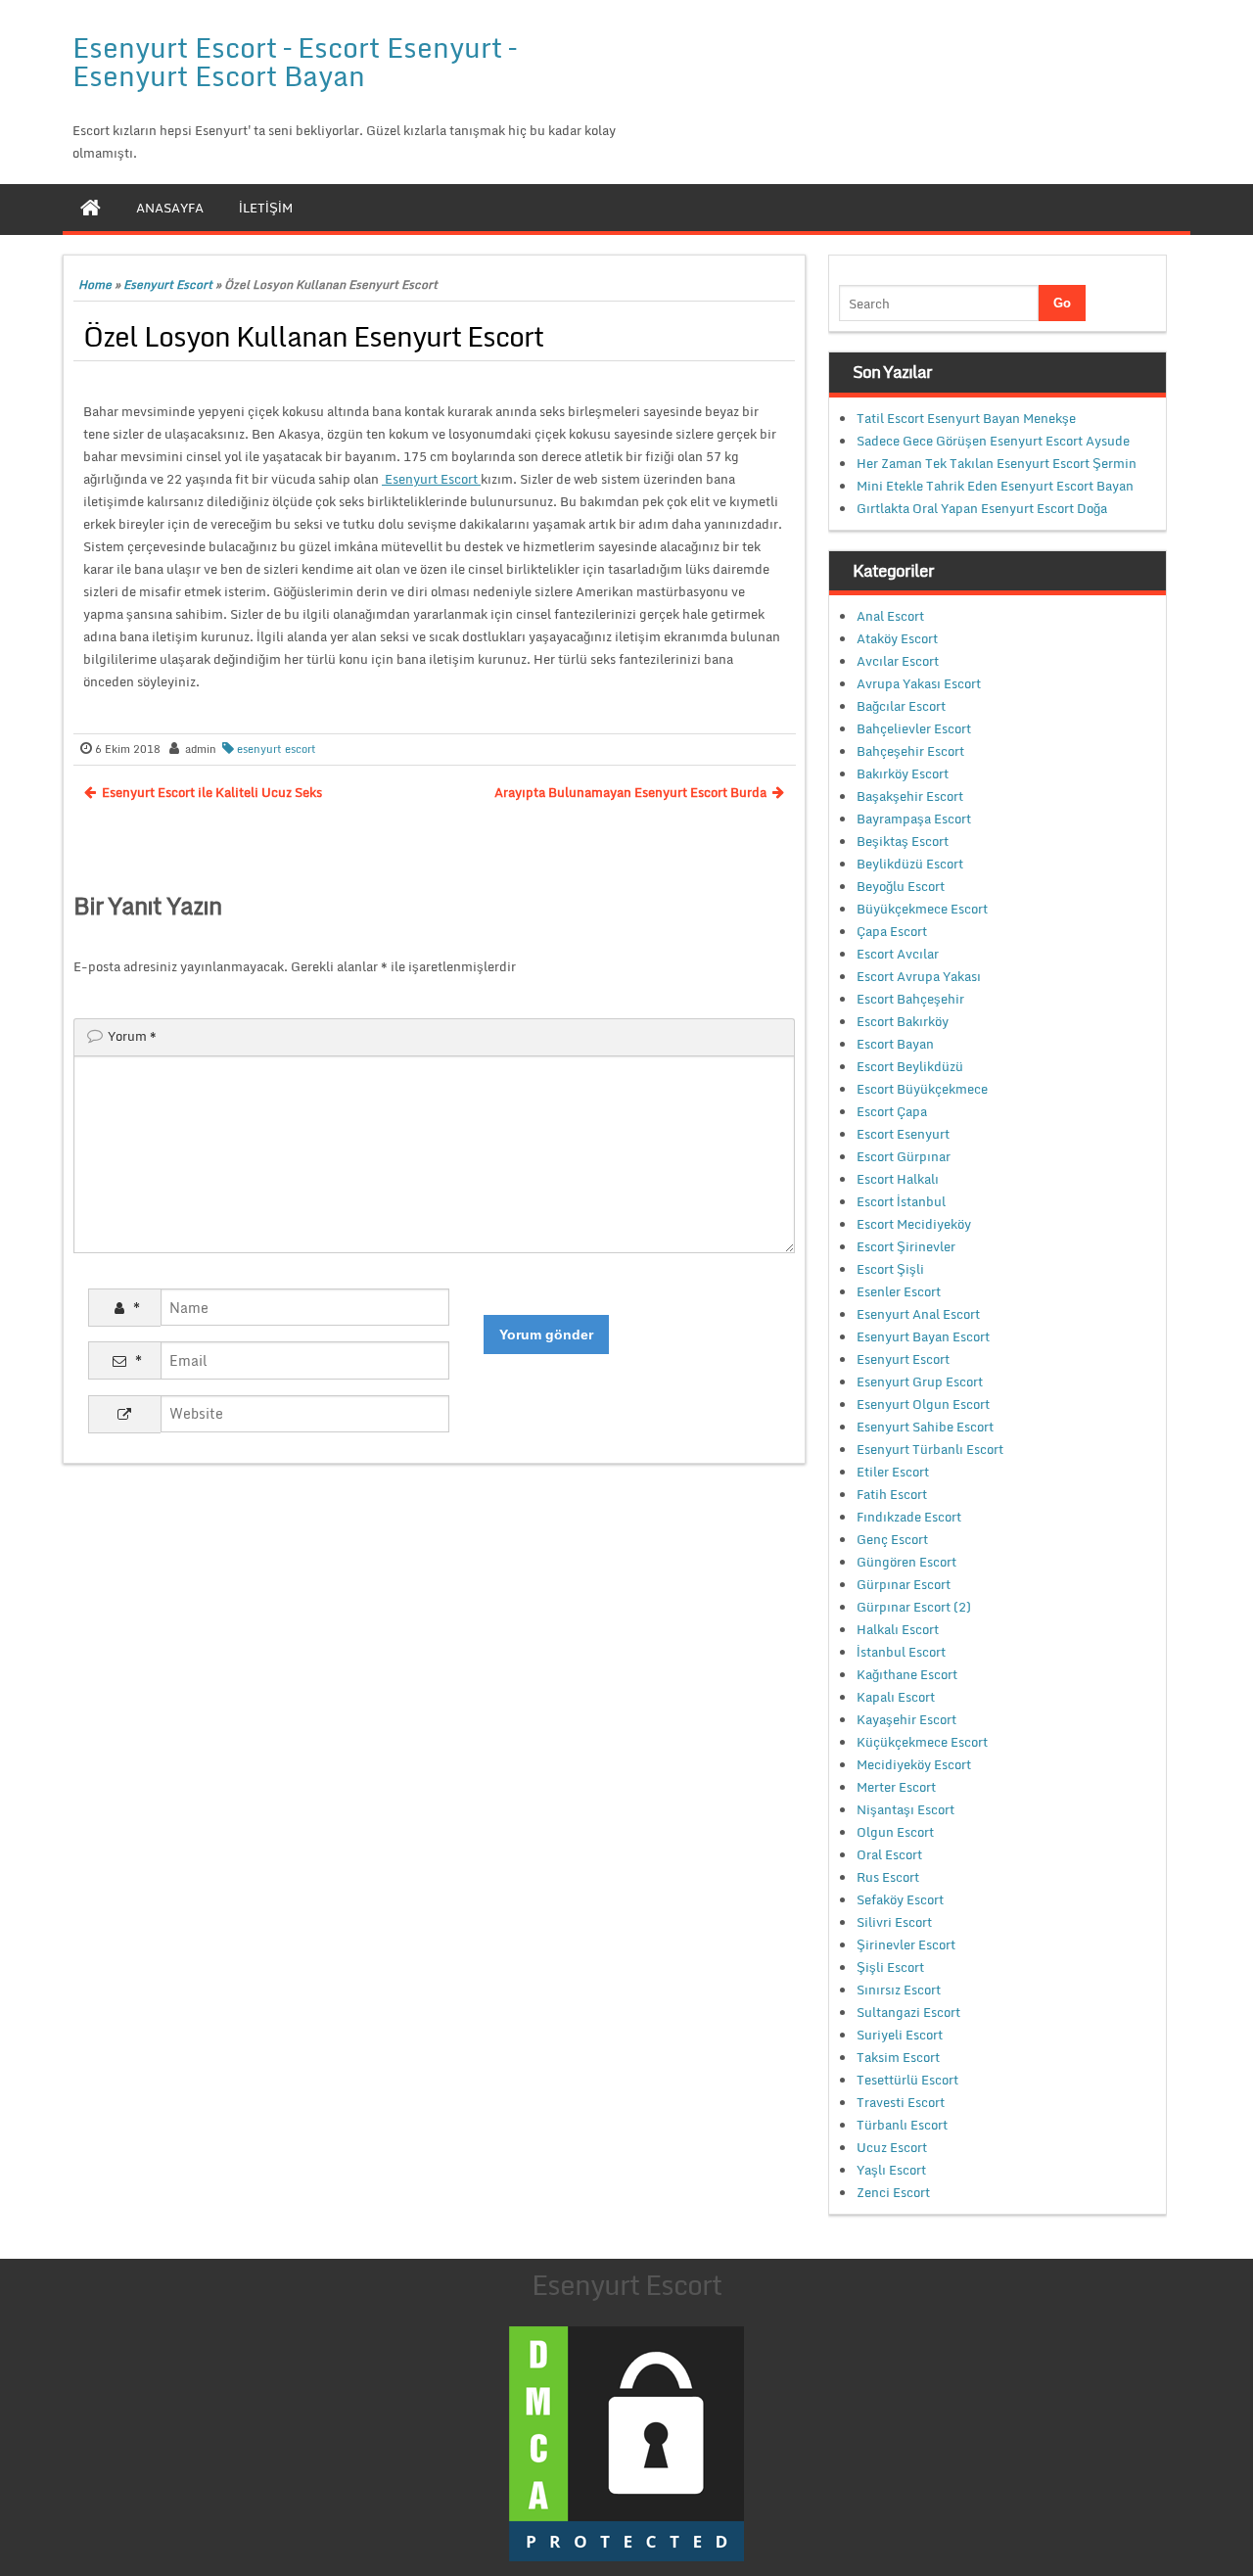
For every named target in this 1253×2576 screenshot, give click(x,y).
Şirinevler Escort (906, 1944)
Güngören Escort (906, 1562)
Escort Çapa (892, 1111)
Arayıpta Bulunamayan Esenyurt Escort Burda (630, 792)
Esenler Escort (899, 1291)
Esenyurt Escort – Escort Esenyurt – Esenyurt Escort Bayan (294, 61)
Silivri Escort (894, 1922)
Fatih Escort (892, 1494)
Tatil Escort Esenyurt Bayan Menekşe (966, 418)
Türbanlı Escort (902, 2125)
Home (95, 284)
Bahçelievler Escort (914, 728)
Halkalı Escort (898, 1629)
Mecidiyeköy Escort (914, 1764)
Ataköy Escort (897, 638)
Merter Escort (896, 1787)
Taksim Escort (898, 2057)
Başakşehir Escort (910, 796)
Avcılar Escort (898, 661)
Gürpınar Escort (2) (914, 1607)
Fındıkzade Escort (909, 1517)
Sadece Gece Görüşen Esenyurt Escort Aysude (993, 441)
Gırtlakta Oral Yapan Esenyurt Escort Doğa (982, 508)
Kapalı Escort (896, 1697)
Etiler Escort (893, 1472)
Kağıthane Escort (907, 1674)
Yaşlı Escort (891, 2170)
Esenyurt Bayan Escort (923, 1336)
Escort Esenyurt (903, 1134)
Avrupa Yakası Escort (919, 683)
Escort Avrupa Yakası (919, 976)
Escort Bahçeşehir (910, 999)
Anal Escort (890, 616)
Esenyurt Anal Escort (918, 1314)
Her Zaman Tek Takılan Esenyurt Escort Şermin (997, 463)
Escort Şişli (890, 1269)
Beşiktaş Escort (903, 841)
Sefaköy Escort (900, 1899)
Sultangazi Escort (908, 2012)
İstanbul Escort (901, 1652)
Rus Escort (888, 1877)
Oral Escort (889, 1854)
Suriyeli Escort (900, 2035)
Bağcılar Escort (901, 706)
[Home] (91, 208)
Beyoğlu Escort (901, 886)
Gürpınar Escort (904, 1584)
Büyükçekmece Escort (922, 909)
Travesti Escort (901, 2102)
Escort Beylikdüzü (910, 1066)
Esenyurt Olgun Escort (923, 1404)
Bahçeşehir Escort (910, 751)
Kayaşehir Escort (906, 1719)
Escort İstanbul (901, 1201)
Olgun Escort (895, 1832)
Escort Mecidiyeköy (914, 1224)
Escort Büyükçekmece (922, 1089)
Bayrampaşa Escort (914, 819)
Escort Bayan (895, 1044)
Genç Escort (892, 1539)
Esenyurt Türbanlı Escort (930, 1449)
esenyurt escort (277, 749)
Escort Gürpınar (904, 1156)
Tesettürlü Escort (907, 2080)
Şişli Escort (890, 1967)
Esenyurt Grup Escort (920, 1382)
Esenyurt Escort (168, 284)
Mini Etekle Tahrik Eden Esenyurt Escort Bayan (995, 486)
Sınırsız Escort (899, 1990)
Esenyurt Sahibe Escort (925, 1427)
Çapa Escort (892, 931)
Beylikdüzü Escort (910, 864)
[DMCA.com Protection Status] (626, 2443)
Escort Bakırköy (903, 1021)
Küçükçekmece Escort (922, 1742)
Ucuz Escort (892, 2147)
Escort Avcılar (898, 954)
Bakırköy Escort (903, 773)
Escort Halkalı (898, 1179)
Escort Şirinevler (906, 1246)
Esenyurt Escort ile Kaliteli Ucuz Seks (212, 792)
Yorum (132, 1036)
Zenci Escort (893, 2192)
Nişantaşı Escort (905, 1809)
